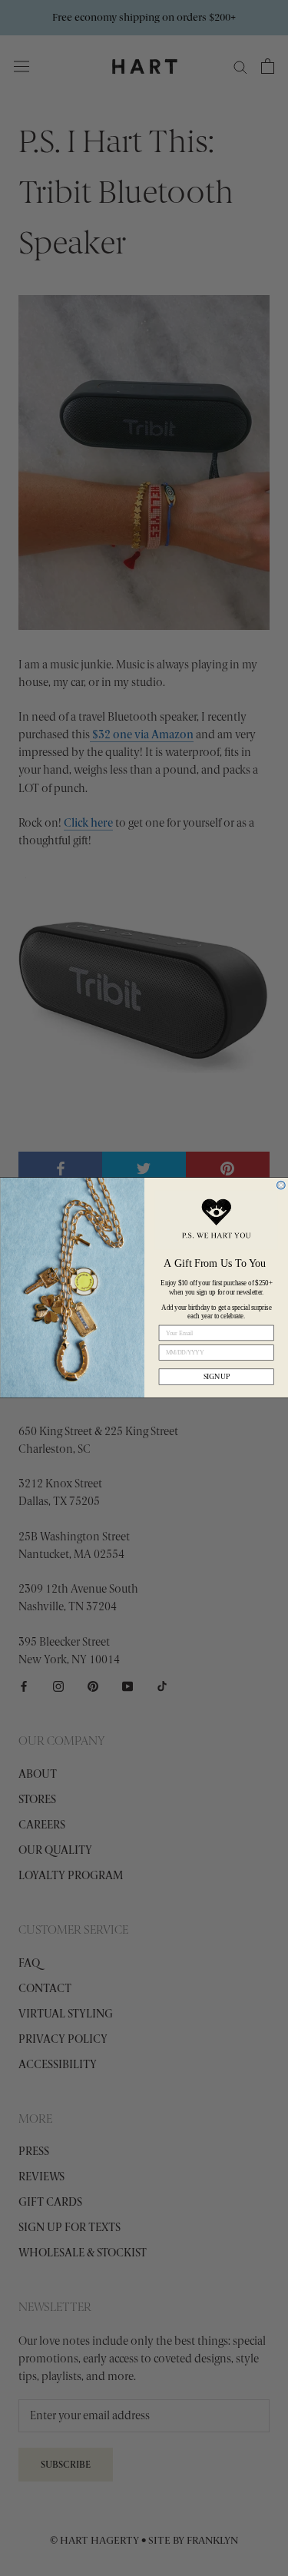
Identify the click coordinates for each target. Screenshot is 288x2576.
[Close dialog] (281, 1186)
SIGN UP (216, 1377)
